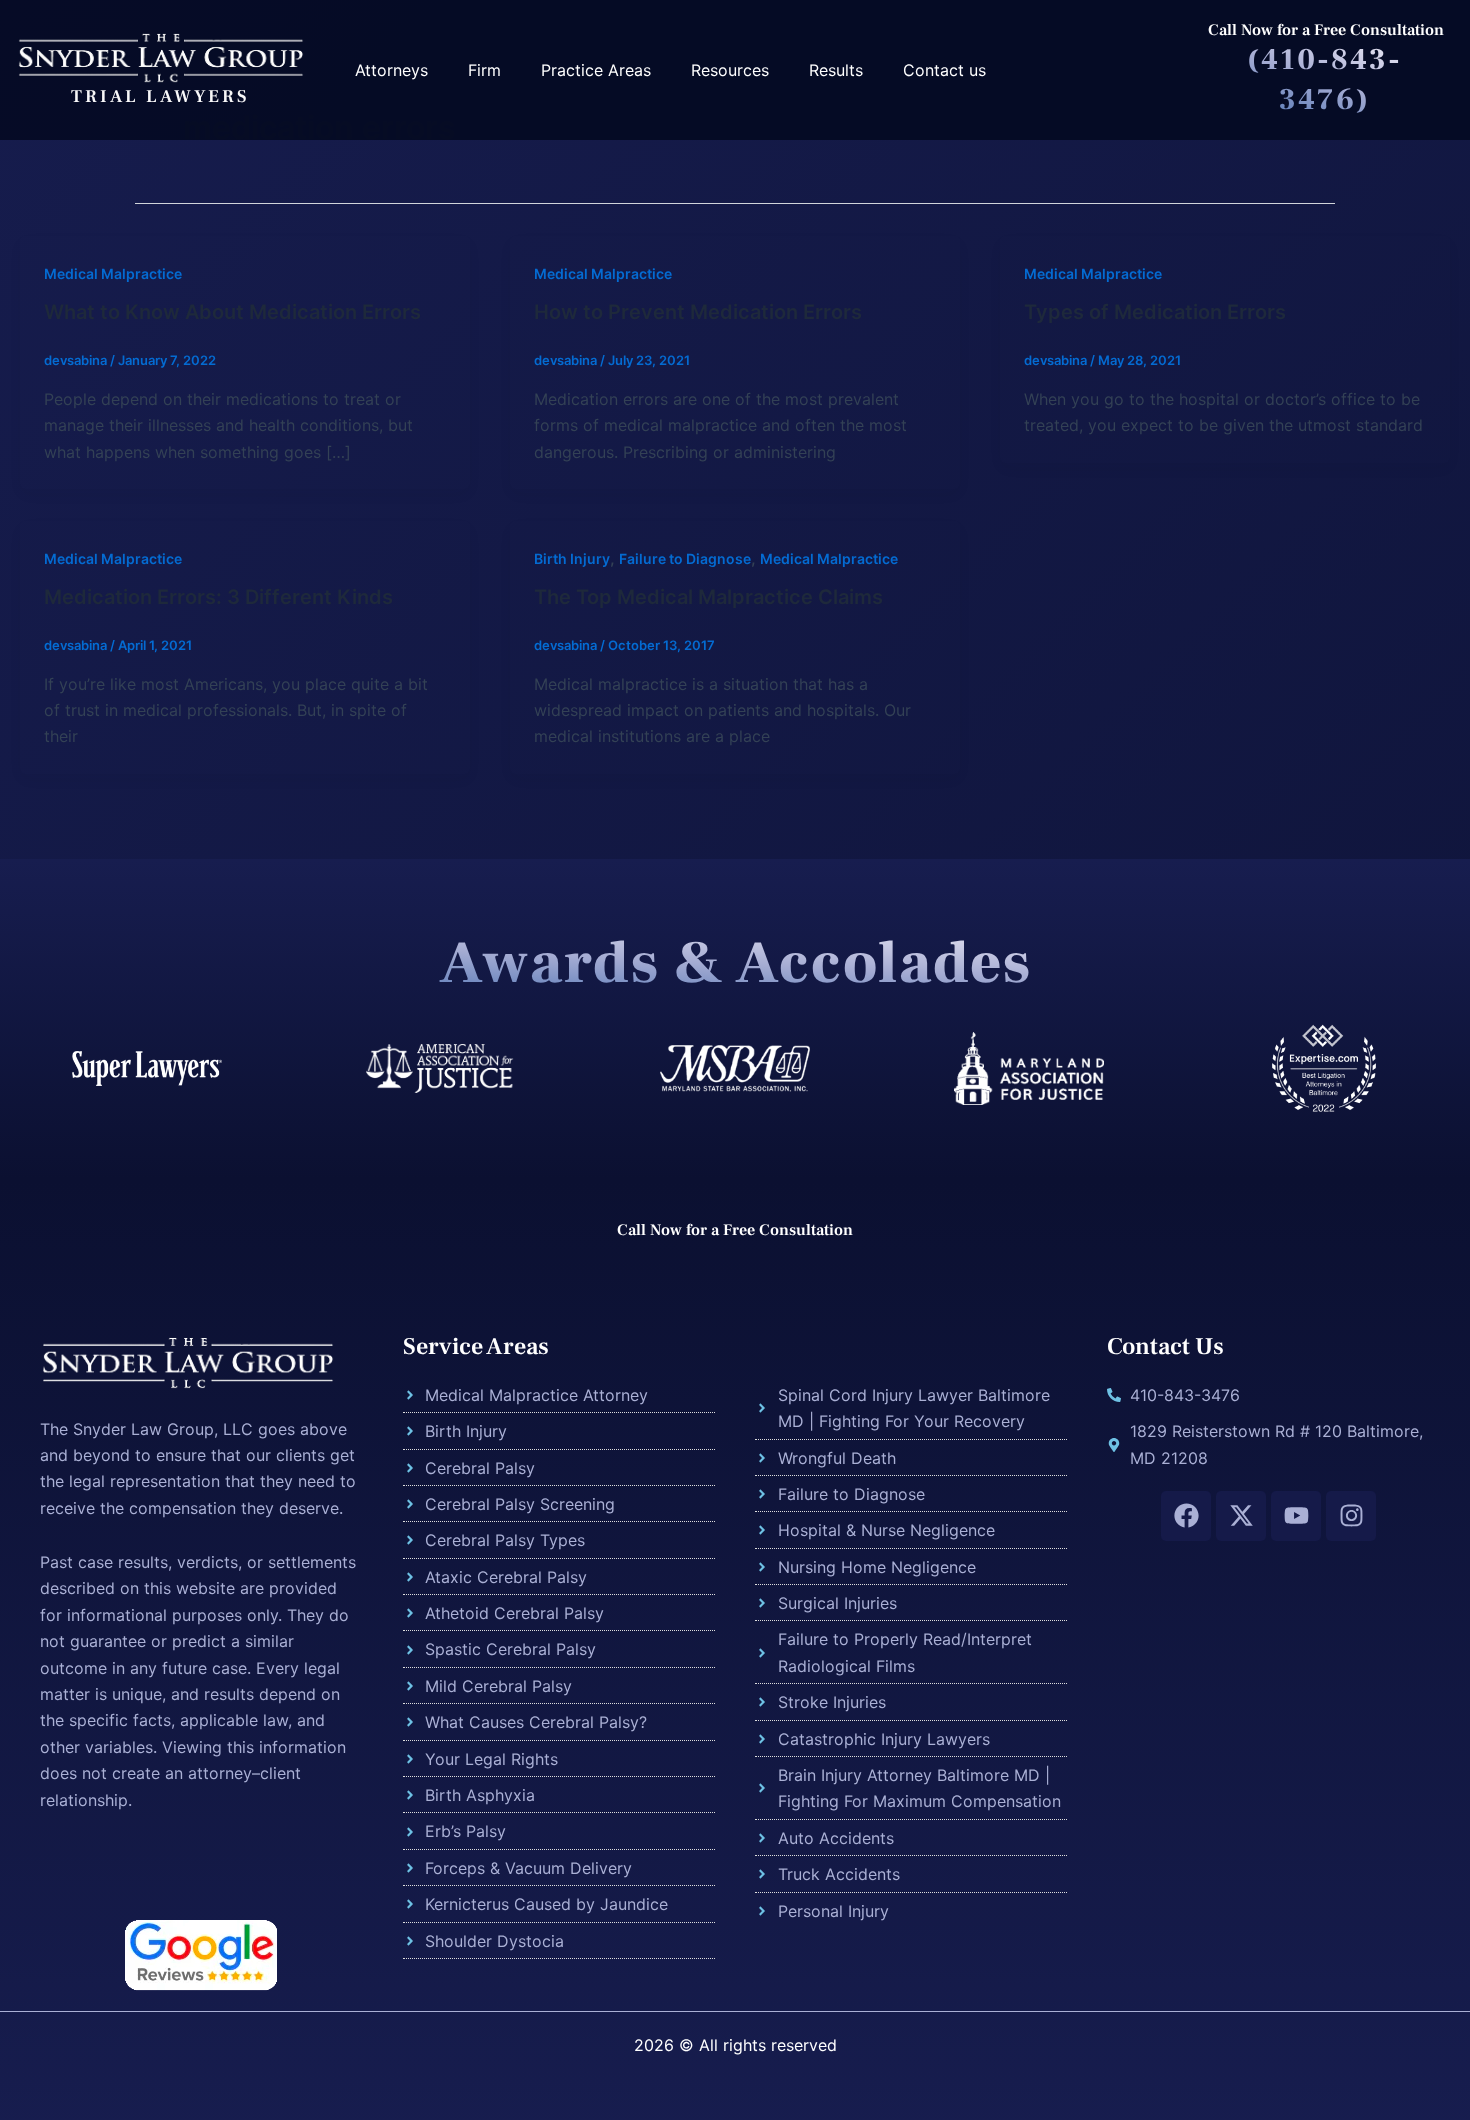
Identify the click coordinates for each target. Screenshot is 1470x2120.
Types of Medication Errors (1155, 312)
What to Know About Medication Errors (232, 312)
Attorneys (391, 70)
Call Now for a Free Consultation (1326, 30)
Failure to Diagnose (685, 558)
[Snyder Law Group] (160, 56)
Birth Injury (572, 558)
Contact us (944, 70)
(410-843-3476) (1324, 79)
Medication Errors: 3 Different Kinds (218, 597)
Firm (484, 70)
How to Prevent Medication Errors (698, 312)
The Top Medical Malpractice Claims (708, 597)
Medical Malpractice (113, 273)
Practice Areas (596, 70)
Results (836, 70)
